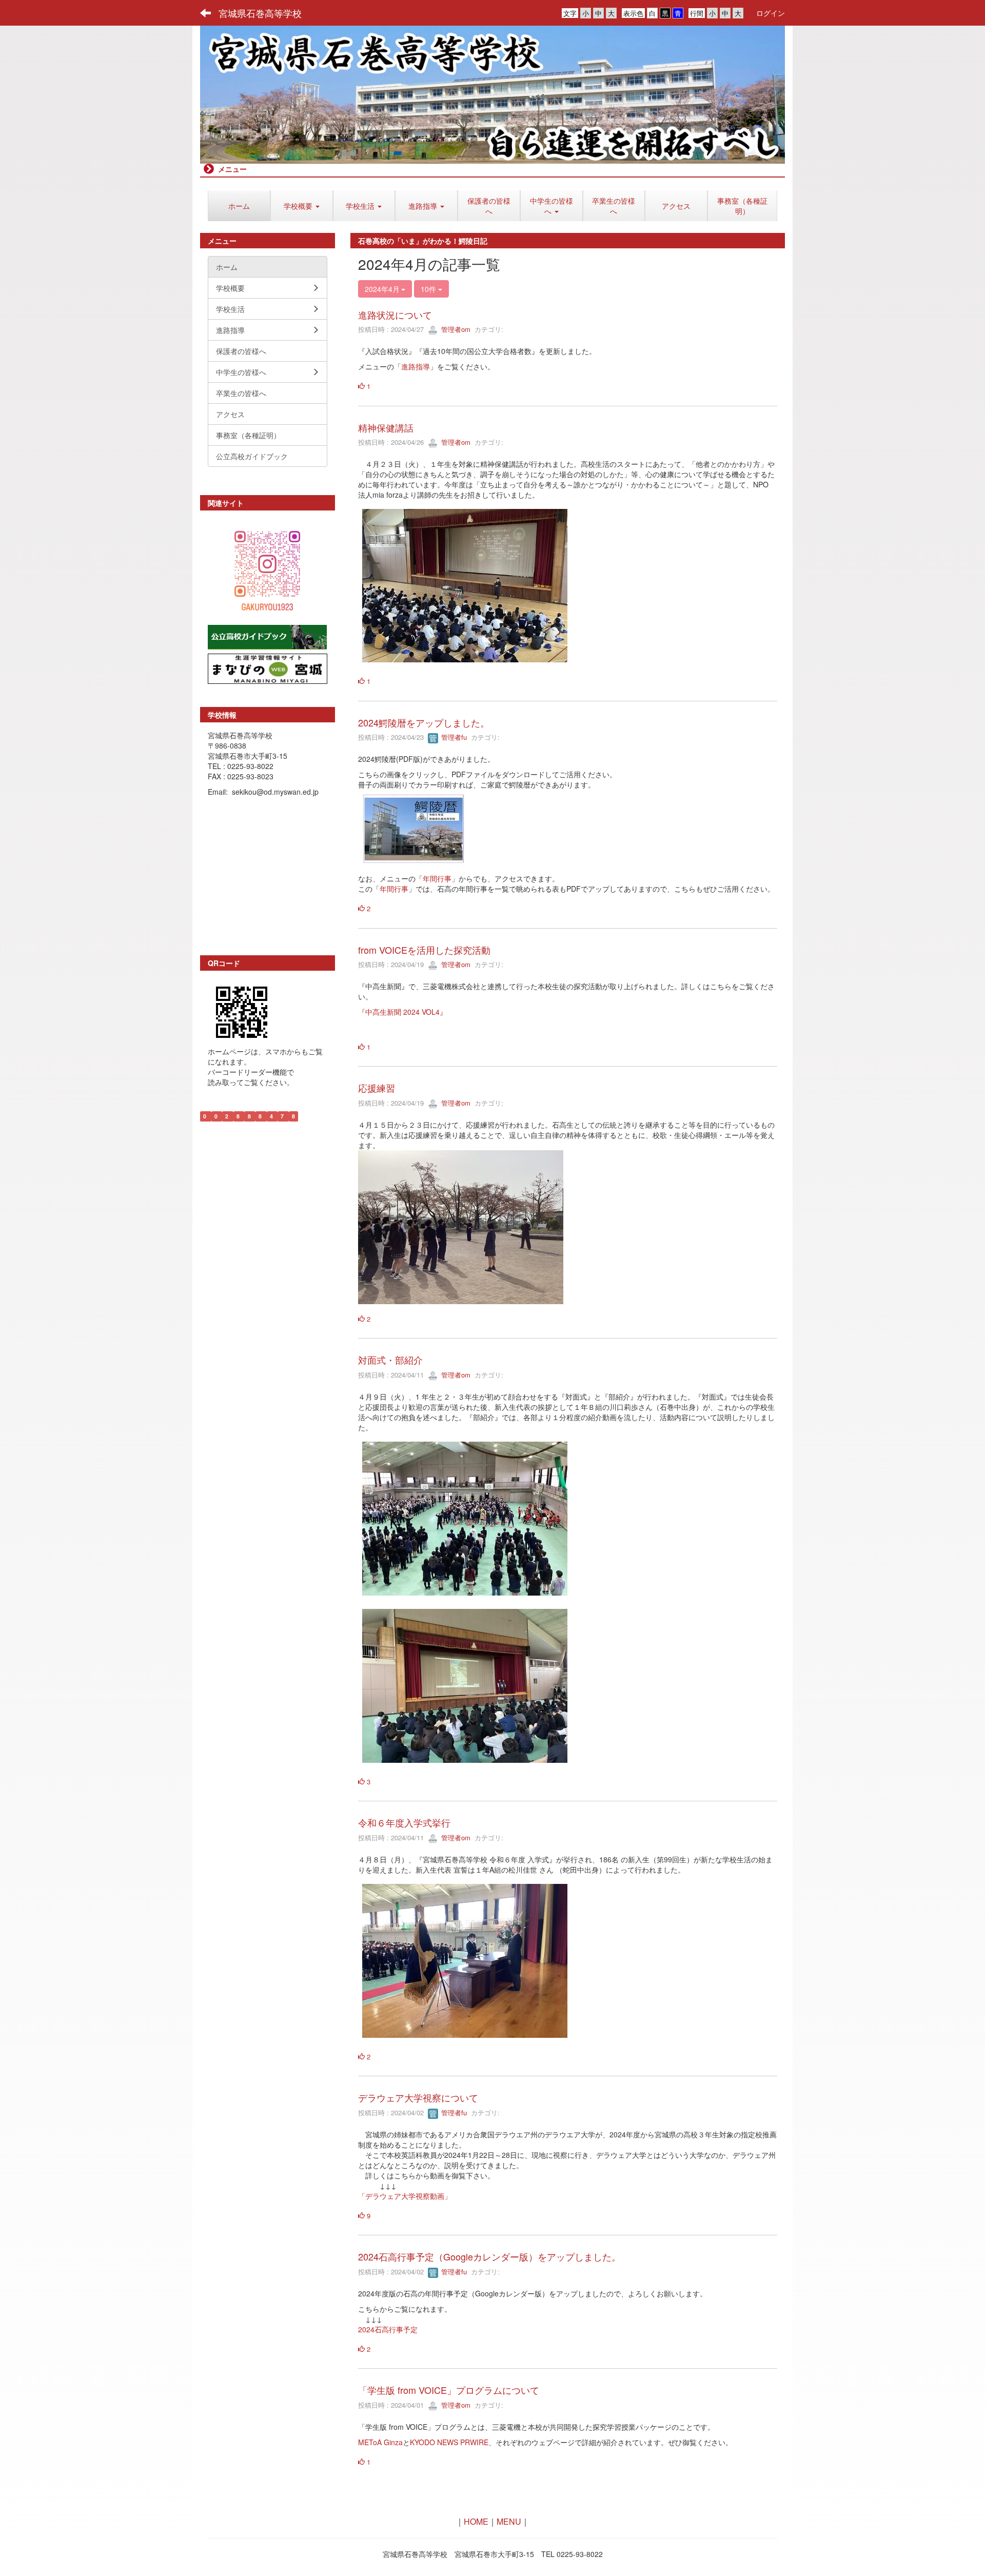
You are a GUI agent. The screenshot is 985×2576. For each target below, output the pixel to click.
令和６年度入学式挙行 (404, 1822)
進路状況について (395, 314)
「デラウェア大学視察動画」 (405, 2196)
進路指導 (416, 366)
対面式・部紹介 (390, 1360)
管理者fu (453, 737)
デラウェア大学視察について (418, 2097)
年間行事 (437, 878)
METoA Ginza (380, 2442)
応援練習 (377, 1088)
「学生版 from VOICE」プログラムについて (449, 2390)
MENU (509, 2521)
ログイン (771, 13)
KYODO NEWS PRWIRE (449, 2442)
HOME (476, 2521)
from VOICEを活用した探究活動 (424, 950)
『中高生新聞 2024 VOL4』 (402, 1012)
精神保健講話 (386, 427)
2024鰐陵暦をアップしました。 (424, 722)
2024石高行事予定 (388, 2329)
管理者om (455, 329)
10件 (429, 289)
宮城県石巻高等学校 (260, 13)
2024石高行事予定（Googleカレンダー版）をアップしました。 (489, 2256)
